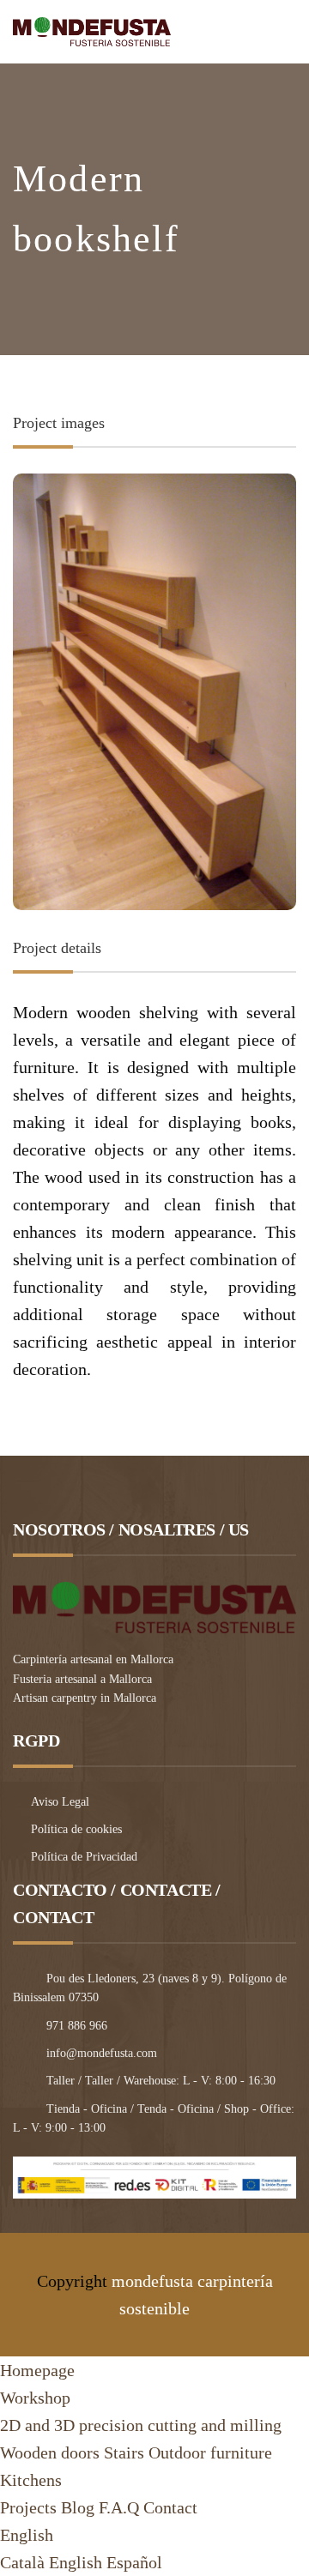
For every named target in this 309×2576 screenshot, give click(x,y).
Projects (28, 2507)
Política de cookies (76, 1829)
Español (134, 2562)
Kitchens (31, 2480)
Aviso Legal (60, 1802)
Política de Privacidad (84, 1857)
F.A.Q (119, 2507)
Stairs (124, 2452)
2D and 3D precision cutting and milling (141, 2425)
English (27, 2535)
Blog (78, 2507)
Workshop (35, 2398)
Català (22, 2562)
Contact (170, 2507)
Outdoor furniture (210, 2452)
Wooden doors (50, 2452)
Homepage (37, 2370)
